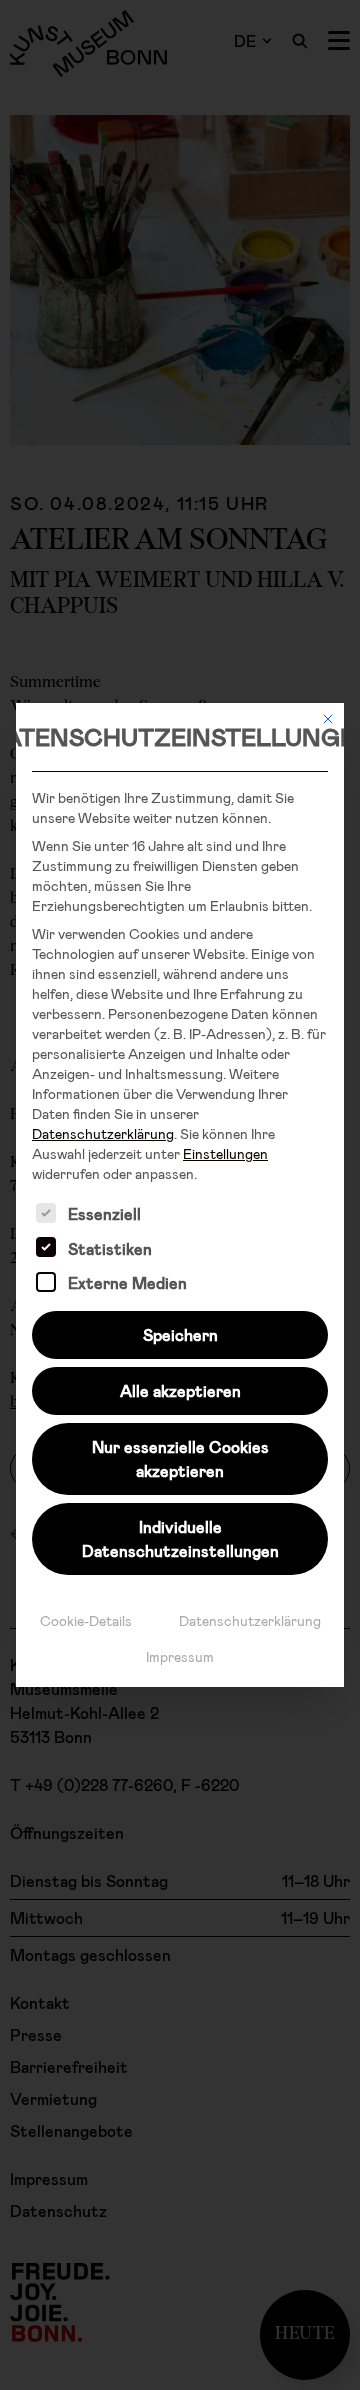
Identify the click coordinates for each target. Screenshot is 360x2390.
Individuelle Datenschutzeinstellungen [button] (180, 1538)
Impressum (180, 1656)
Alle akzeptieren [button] (180, 1390)
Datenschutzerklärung (103, 1133)
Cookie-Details (86, 1620)
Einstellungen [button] (225, 1153)
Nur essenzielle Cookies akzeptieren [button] (180, 1458)
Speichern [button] (180, 1334)
